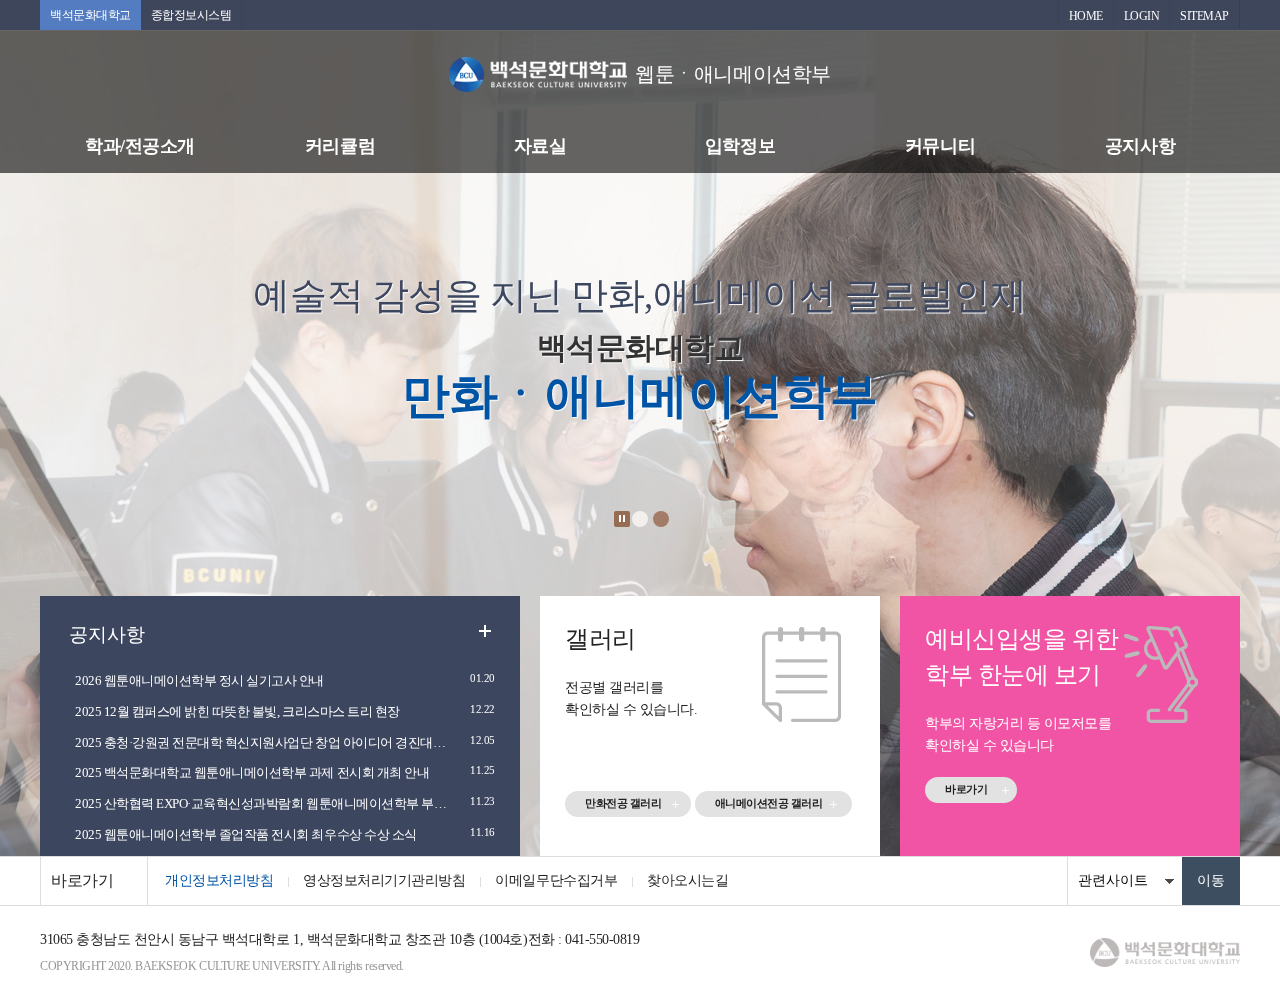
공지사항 (1140, 146)
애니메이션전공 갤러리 (769, 803)
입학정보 (740, 146)
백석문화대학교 (90, 15)
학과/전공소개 (140, 146)
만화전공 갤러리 (623, 803)
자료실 (540, 146)
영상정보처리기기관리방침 (384, 880)
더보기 (485, 631)
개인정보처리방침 (219, 880)
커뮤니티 (940, 146)
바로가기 (966, 789)
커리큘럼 (340, 146)
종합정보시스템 (191, 15)
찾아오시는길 (687, 880)
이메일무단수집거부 (556, 880)
